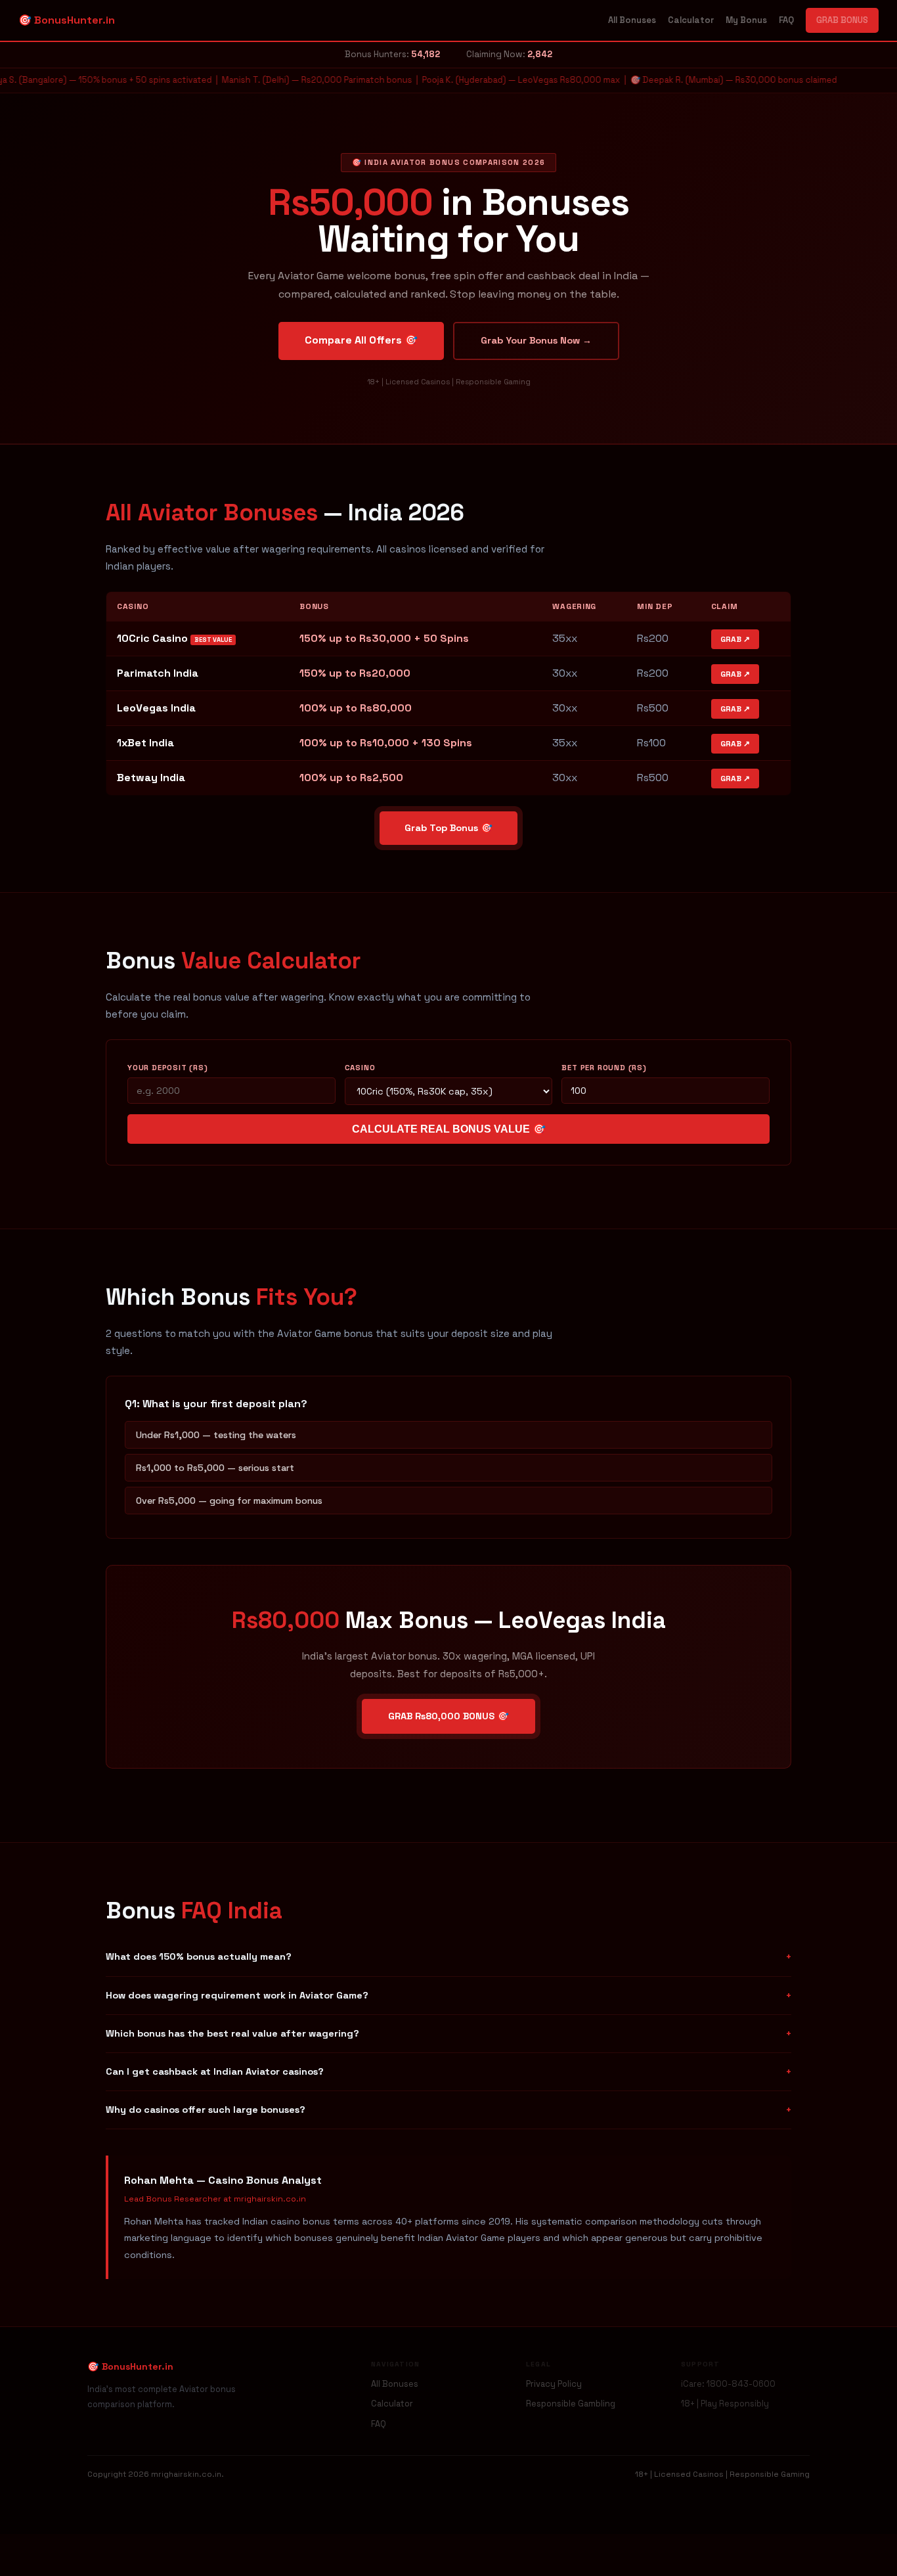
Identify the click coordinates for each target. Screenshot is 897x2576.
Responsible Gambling (571, 2404)
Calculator (691, 20)
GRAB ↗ (735, 639)
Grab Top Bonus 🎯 (448, 828)
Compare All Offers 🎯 (361, 340)
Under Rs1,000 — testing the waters (216, 1435)
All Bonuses (632, 20)
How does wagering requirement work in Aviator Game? (448, 1995)
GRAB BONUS (842, 20)
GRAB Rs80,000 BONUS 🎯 (448, 1716)
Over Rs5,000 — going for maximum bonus (229, 1501)
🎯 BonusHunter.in (67, 20)
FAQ (786, 20)
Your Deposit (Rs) (168, 1068)
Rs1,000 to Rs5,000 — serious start (215, 1468)
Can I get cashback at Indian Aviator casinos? (448, 2071)
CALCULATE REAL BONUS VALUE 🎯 (449, 1129)
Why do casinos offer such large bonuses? (448, 2110)
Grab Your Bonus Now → (536, 340)
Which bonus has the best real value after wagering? (448, 2033)
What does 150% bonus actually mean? (448, 1956)
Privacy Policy (554, 2384)
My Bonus (746, 20)
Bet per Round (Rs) (604, 1068)
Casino (360, 1068)
